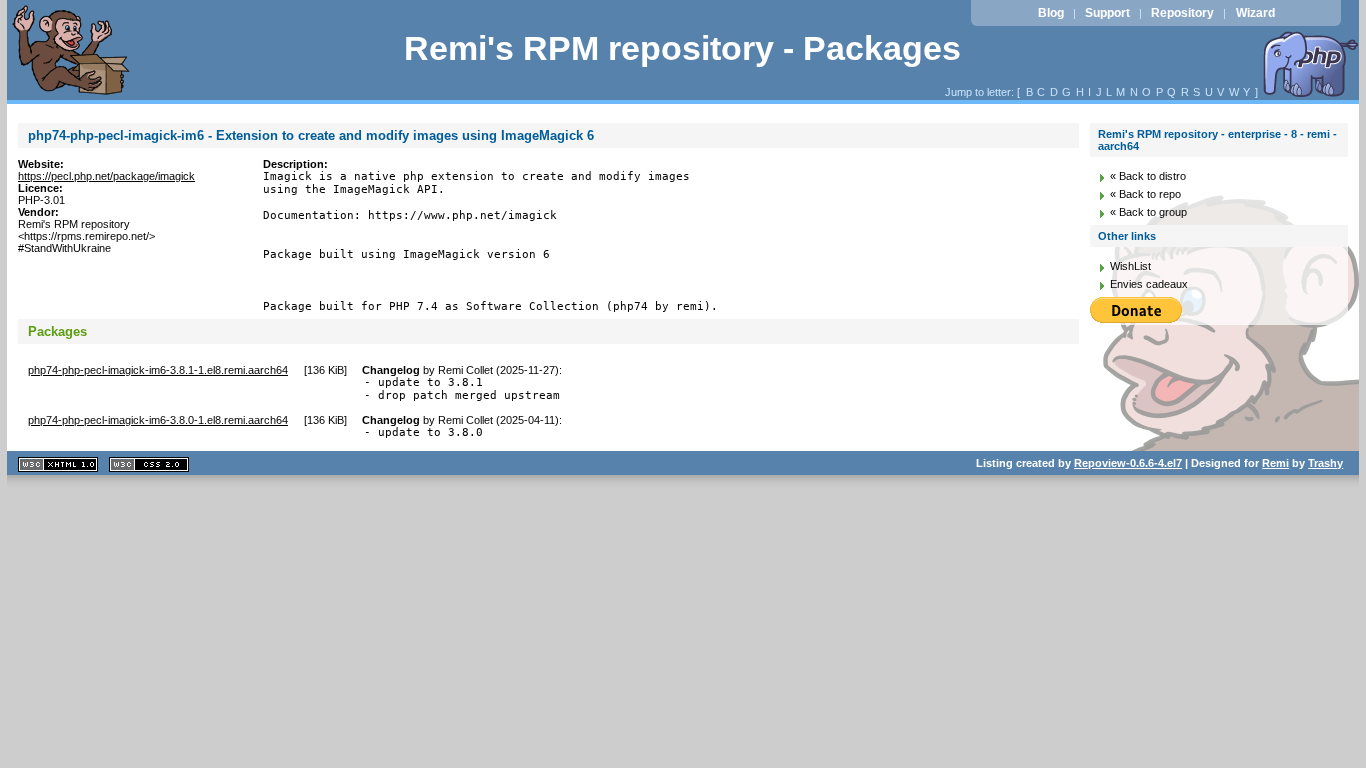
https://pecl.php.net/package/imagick (106, 176)
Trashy (1325, 463)
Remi (1275, 463)
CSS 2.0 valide (149, 464)
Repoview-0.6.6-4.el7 (1128, 463)
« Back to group (1148, 212)
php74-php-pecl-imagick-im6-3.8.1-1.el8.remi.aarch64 (158, 370)
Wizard (1255, 13)
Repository (1182, 13)
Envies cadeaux (1149, 284)
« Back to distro (1148, 176)
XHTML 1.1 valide (58, 464)
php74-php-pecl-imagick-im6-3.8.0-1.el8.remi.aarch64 (158, 420)
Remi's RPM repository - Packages (682, 48)
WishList (1130, 266)
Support (1107, 13)
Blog (1051, 13)
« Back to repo (1145, 194)
